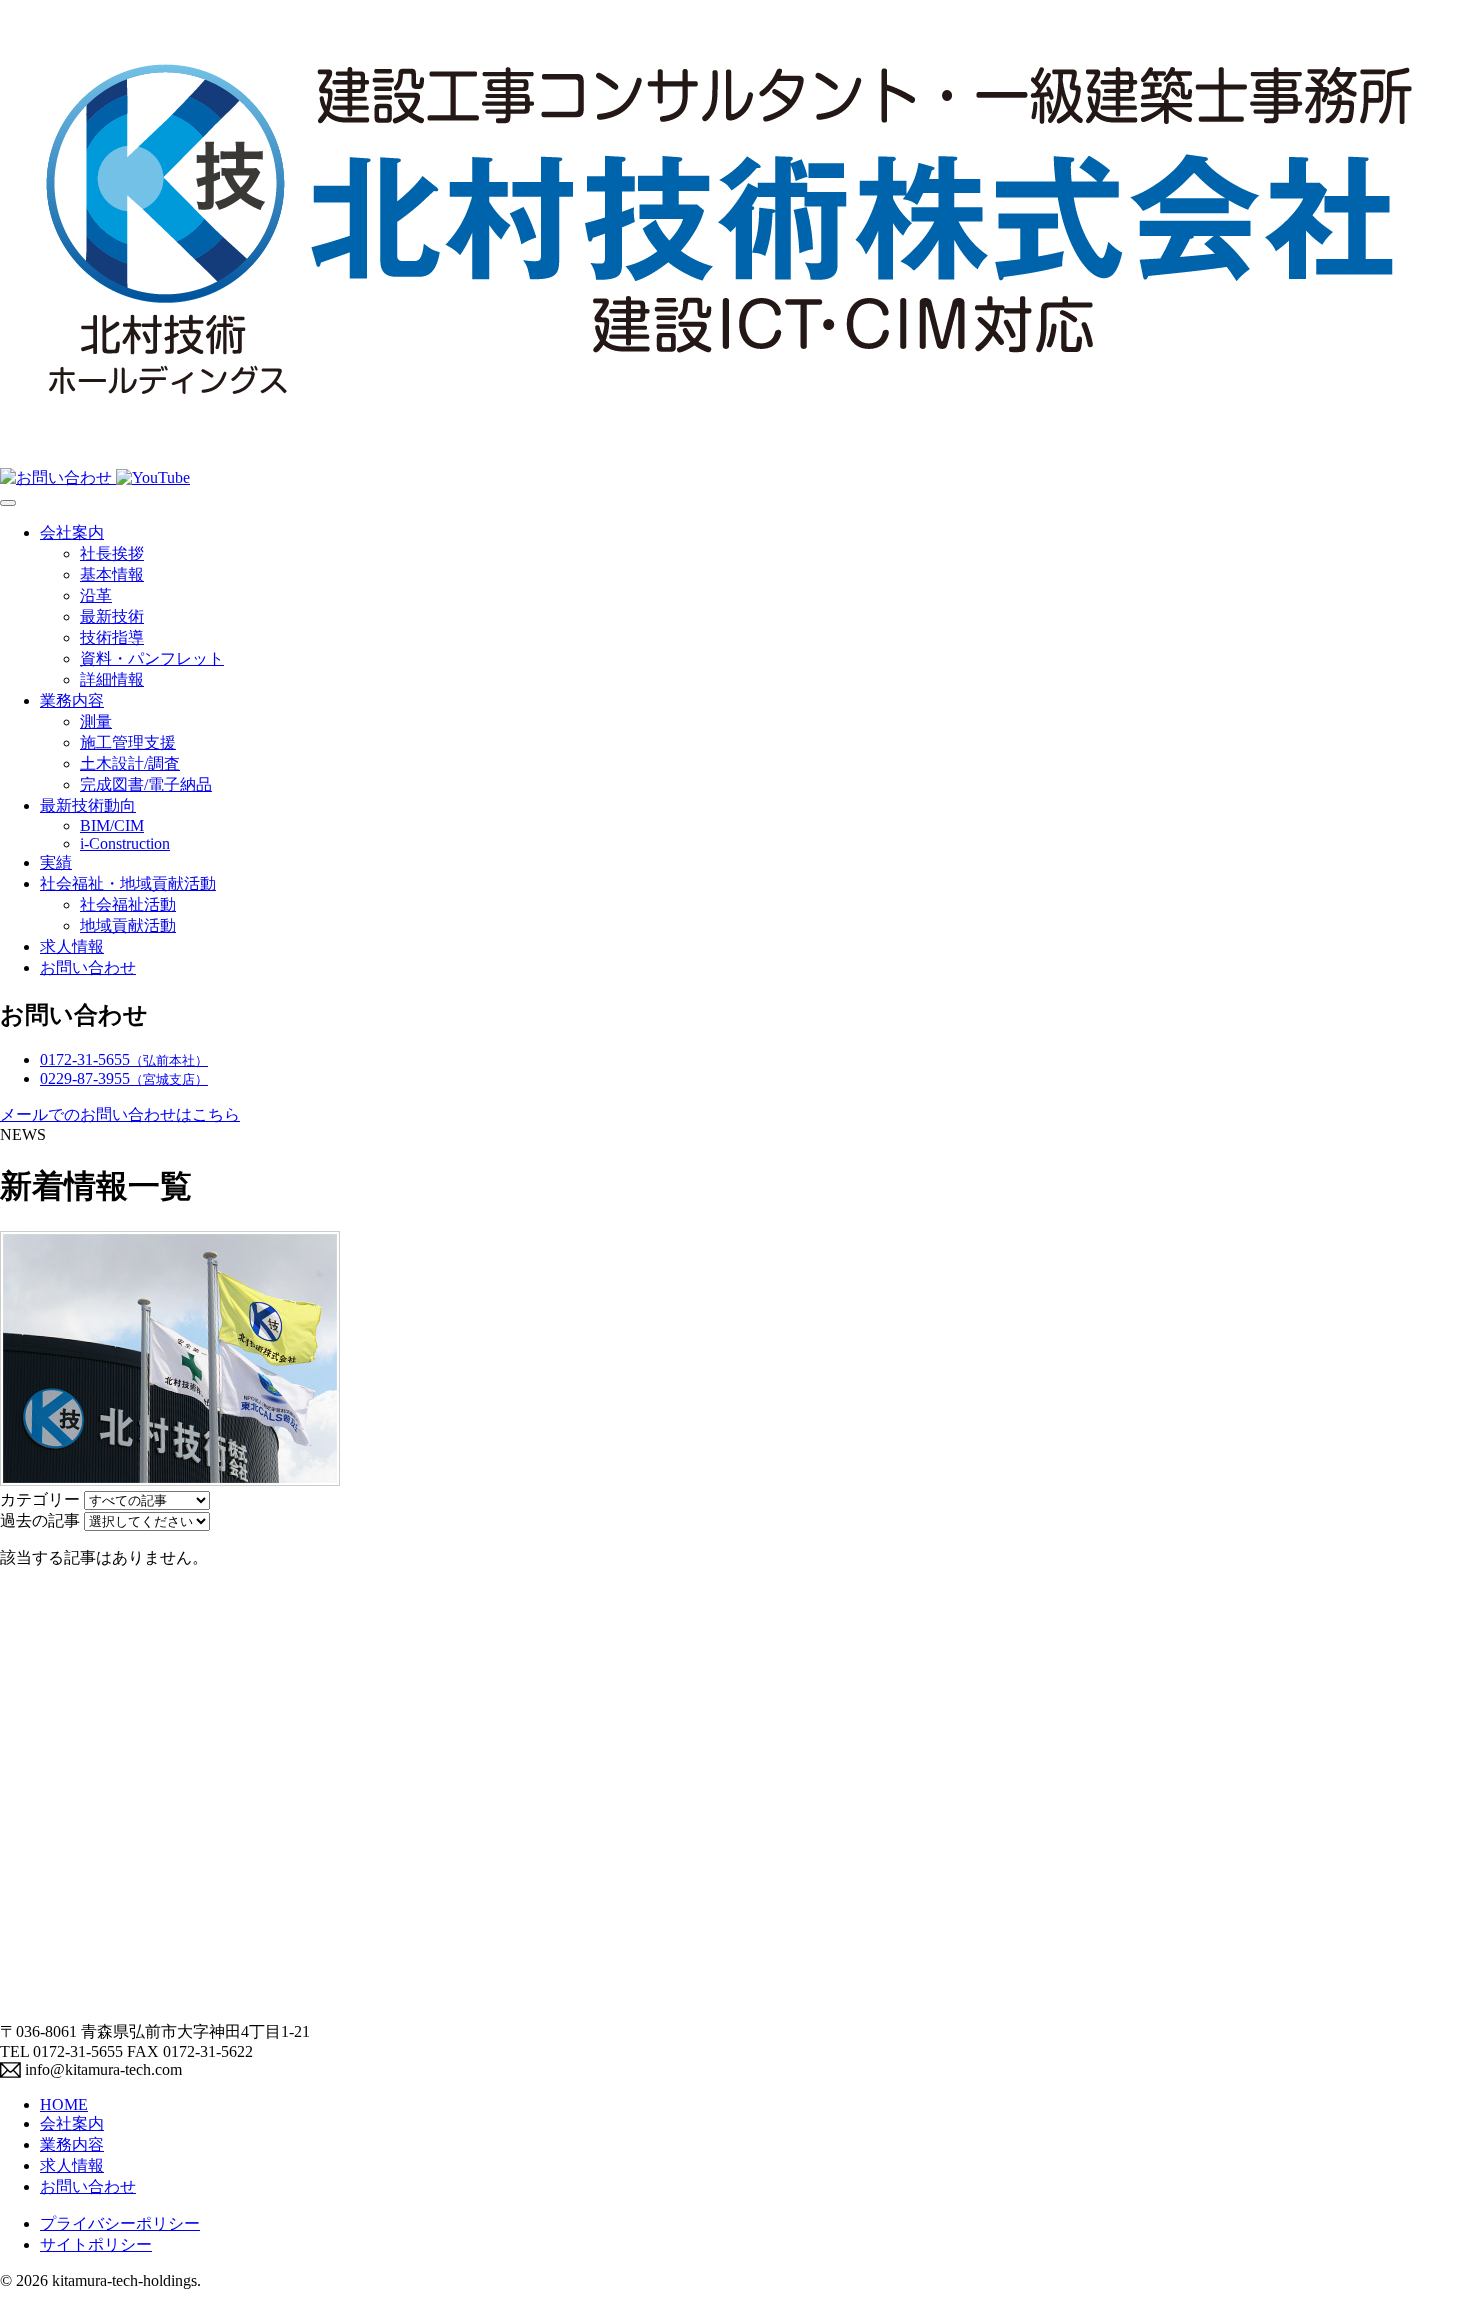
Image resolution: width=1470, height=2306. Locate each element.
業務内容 (72, 700)
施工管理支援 (128, 742)
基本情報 (112, 574)
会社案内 (72, 532)
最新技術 (112, 616)
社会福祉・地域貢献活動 (128, 883)
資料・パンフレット (152, 658)
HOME (64, 2104)
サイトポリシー (96, 2244)
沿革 (96, 595)
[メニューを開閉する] (8, 503)
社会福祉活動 (128, 904)
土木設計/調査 (130, 763)
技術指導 (112, 637)
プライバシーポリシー (120, 2223)
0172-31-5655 (124, 1059)
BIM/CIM (112, 825)
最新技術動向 (88, 805)
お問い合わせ (88, 967)
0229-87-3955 (124, 1078)
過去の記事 (40, 1520)
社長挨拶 (112, 553)
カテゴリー (40, 1499)
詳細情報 (112, 679)
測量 (96, 721)
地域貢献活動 (128, 925)
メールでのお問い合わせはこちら (120, 1114)
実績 (56, 862)
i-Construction (125, 843)
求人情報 (72, 946)
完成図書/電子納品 (146, 784)
